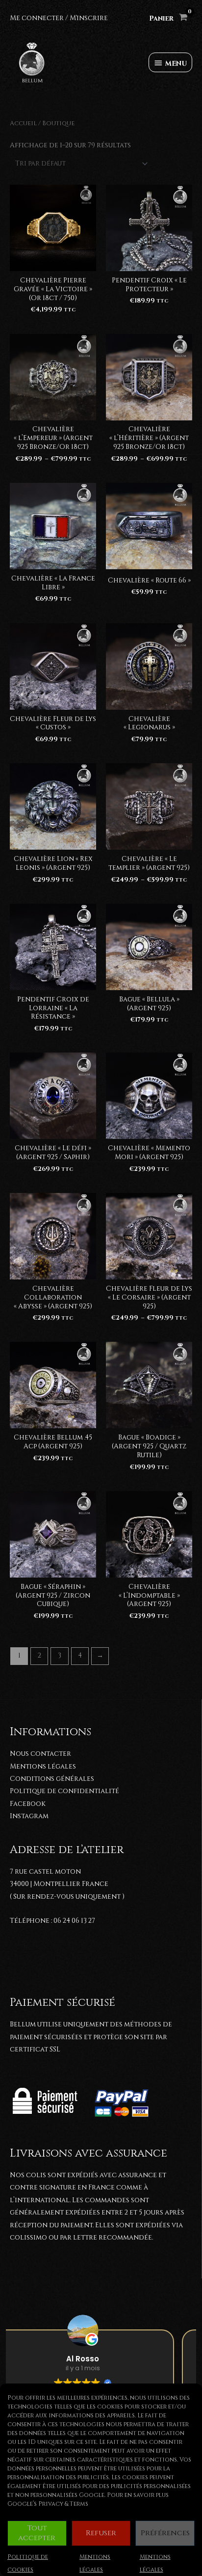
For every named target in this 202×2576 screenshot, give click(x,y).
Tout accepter (37, 2533)
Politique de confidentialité (64, 1791)
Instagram (29, 1816)
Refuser (101, 2533)
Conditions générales (52, 1779)
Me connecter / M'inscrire (59, 18)
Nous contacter (40, 1754)
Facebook (28, 1804)
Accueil (23, 124)
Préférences (165, 2533)
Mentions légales (43, 1767)
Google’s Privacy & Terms (48, 2504)
